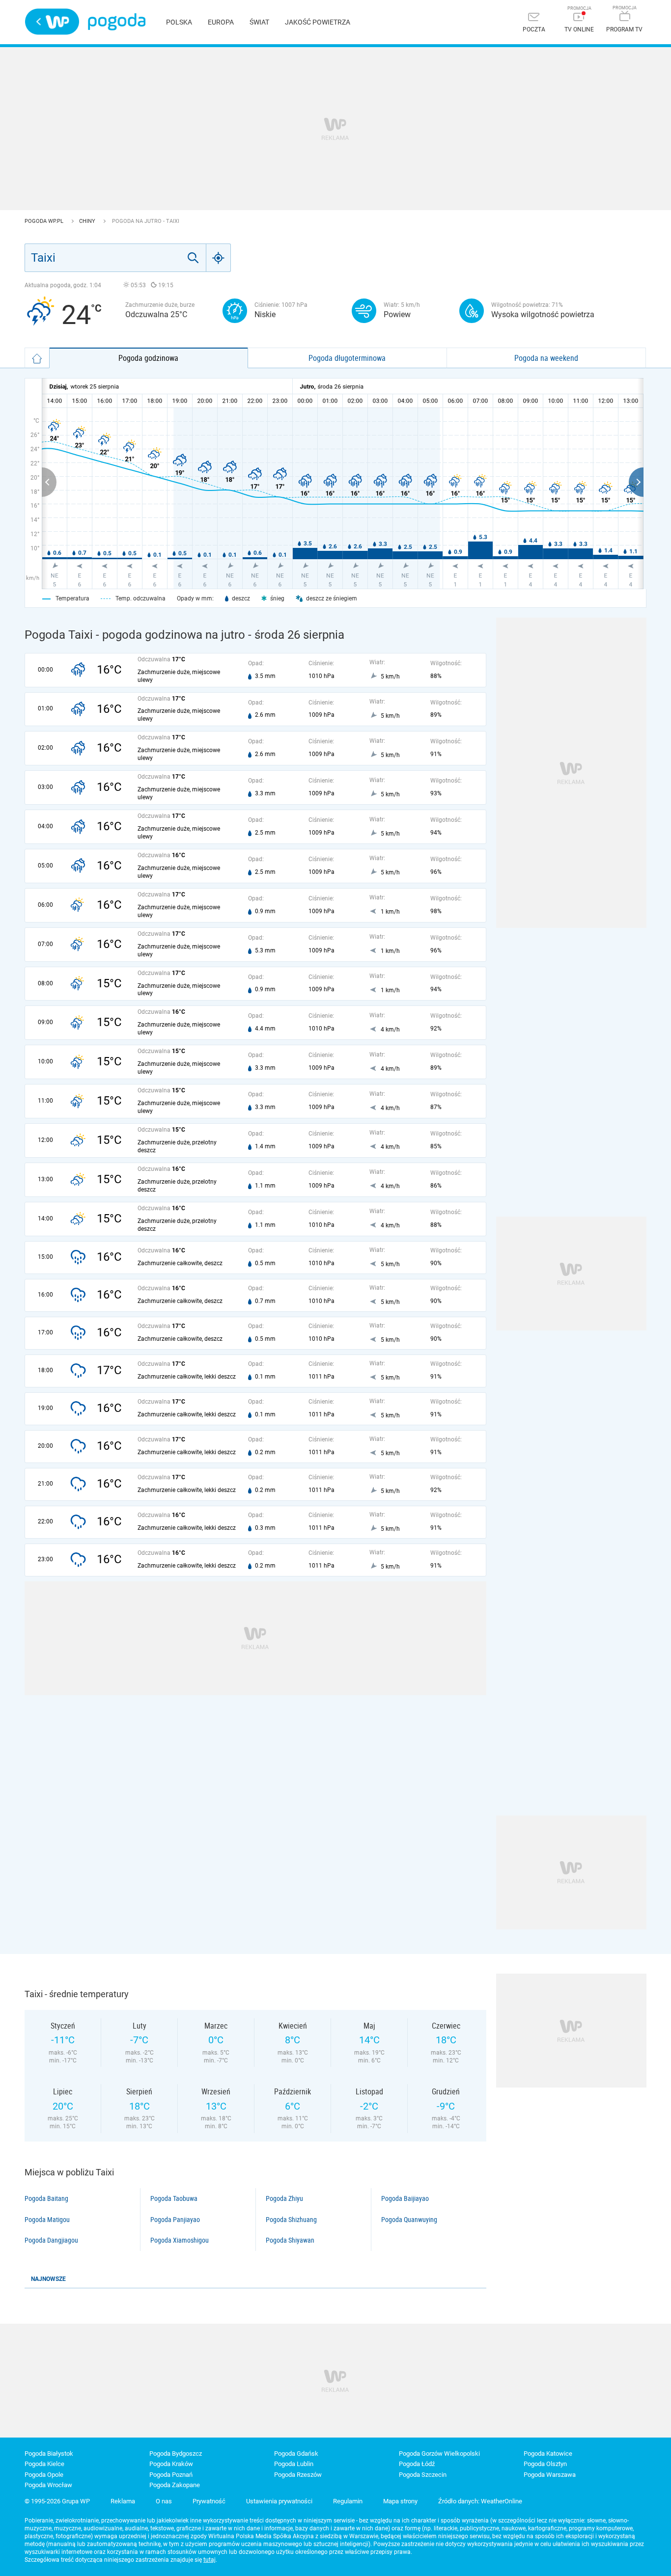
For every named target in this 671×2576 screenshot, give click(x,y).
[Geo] (219, 258)
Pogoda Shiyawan (290, 2240)
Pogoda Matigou (47, 2220)
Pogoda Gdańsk (296, 2454)
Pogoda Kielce (44, 2464)
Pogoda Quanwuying (409, 2220)
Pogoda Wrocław (48, 2485)
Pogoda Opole (44, 2475)
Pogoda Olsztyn (545, 2464)
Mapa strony (400, 2501)
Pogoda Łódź (417, 2464)
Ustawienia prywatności (279, 2501)
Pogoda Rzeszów (298, 2475)
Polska (179, 22)
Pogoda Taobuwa (174, 2198)
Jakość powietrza (318, 22)
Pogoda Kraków (171, 2464)
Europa (221, 22)
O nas (164, 2501)
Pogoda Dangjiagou (51, 2240)
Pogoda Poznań (171, 2475)
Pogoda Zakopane (175, 2485)
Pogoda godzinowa (148, 358)
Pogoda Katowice (548, 2454)
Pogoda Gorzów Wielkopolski (439, 2454)
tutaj (210, 2560)
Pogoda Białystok (49, 2454)
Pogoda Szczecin (423, 2475)
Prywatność (209, 2501)
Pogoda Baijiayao (405, 2198)
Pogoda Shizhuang (291, 2220)
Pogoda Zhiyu (284, 2198)
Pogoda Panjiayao (175, 2220)
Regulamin (348, 2501)
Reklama (123, 2501)
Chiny (88, 221)
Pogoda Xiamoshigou (180, 2240)
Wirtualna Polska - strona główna (52, 22)
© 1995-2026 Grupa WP (57, 2501)
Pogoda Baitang (46, 2198)
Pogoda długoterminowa (347, 358)
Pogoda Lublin (294, 2464)
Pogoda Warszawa (550, 2475)
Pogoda (117, 22)
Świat (259, 22)
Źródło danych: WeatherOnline (480, 2501)
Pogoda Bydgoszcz (176, 2454)
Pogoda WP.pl (45, 221)
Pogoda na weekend (546, 358)
